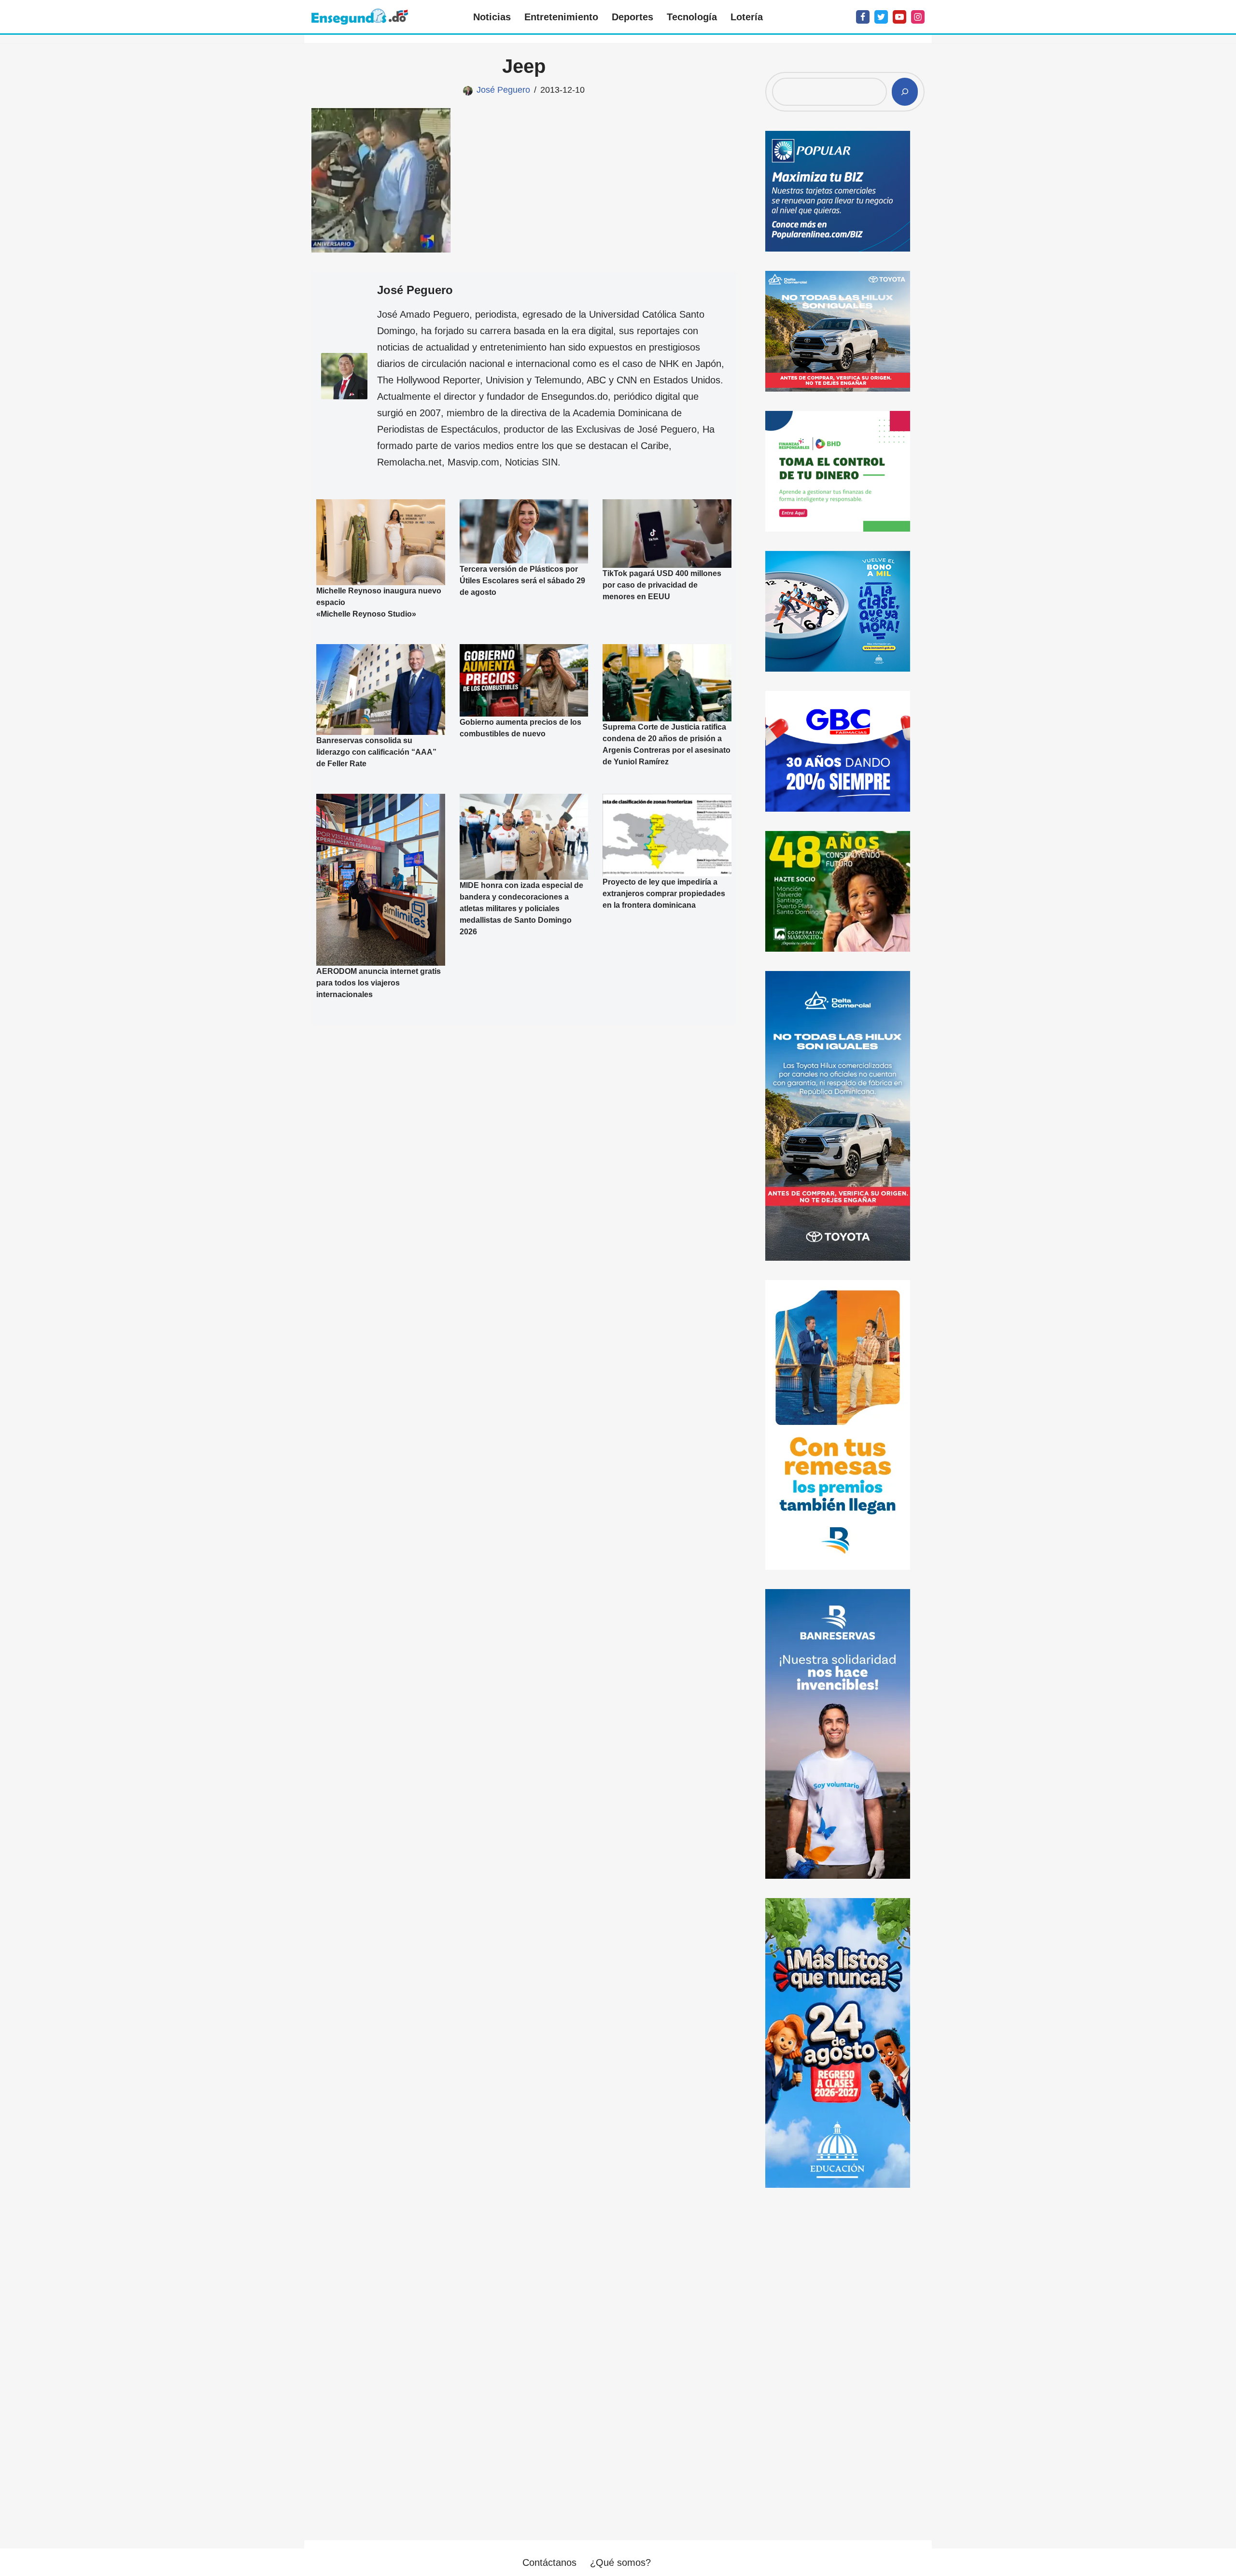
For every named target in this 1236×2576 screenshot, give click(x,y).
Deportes (632, 17)
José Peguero (503, 90)
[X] (881, 17)
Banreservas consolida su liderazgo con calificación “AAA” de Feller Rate (376, 752)
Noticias (492, 17)
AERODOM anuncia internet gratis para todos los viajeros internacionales (379, 983)
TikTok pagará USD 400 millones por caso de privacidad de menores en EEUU (662, 585)
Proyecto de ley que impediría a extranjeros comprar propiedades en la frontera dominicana (664, 894)
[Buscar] (905, 92)
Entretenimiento (561, 17)
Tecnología (692, 17)
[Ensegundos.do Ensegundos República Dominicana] (360, 17)
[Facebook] (863, 17)
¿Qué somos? (620, 2562)
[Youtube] (899, 17)
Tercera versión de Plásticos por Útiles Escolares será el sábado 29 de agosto (522, 581)
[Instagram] (918, 17)
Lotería (747, 17)
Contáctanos (549, 2562)
